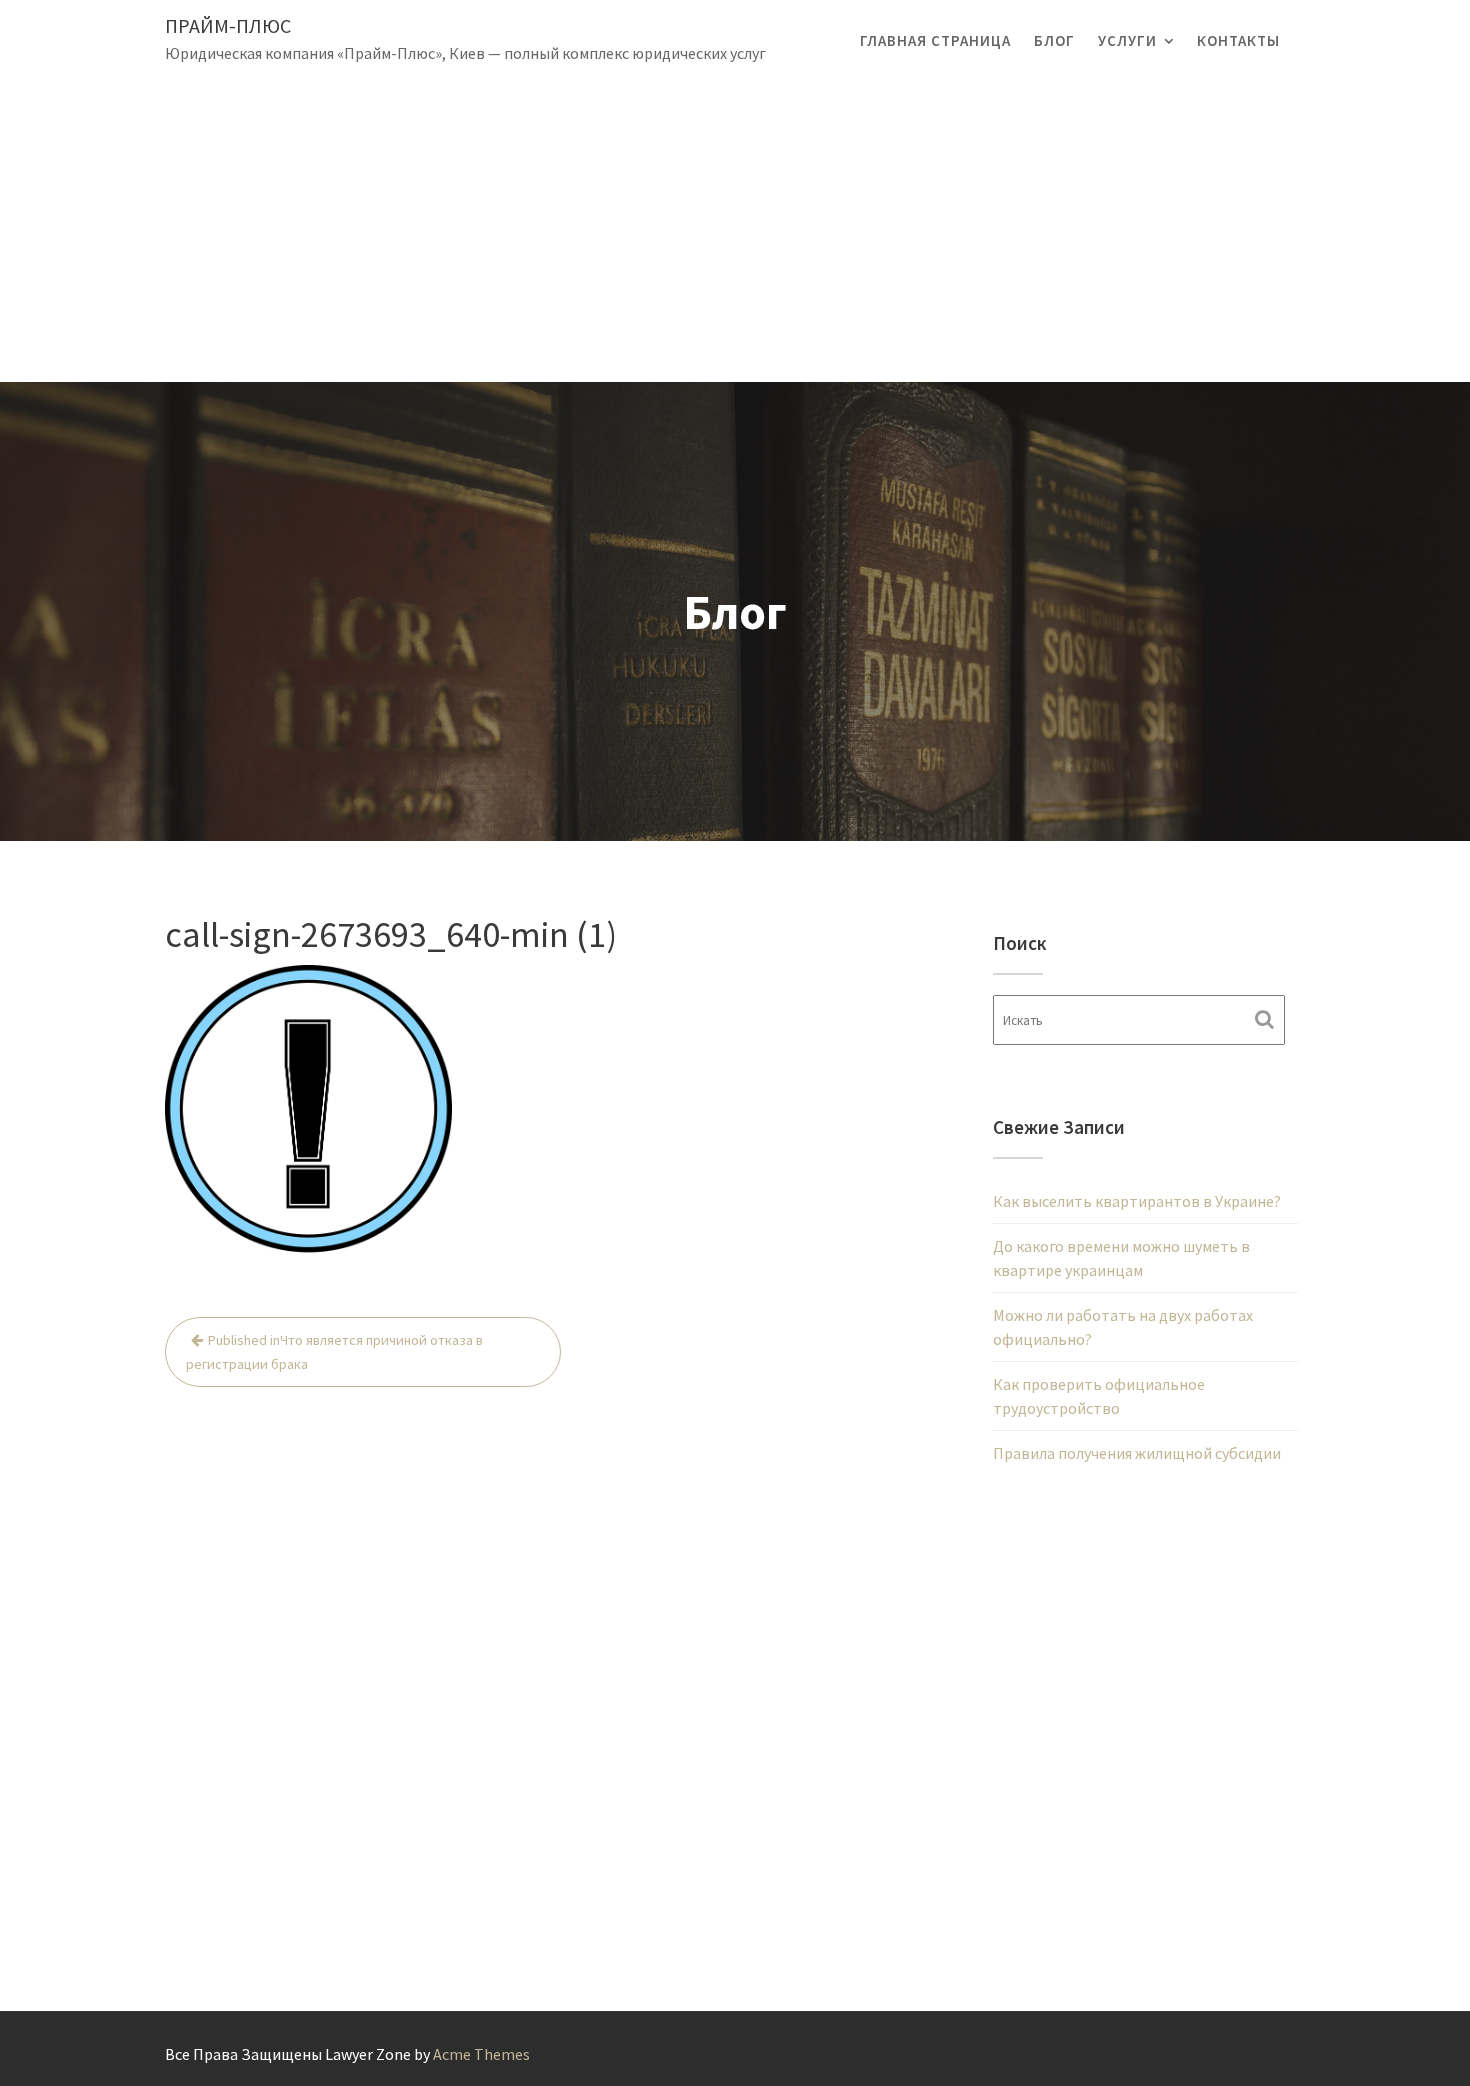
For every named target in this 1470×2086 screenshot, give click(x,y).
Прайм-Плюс (228, 25)
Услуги (1127, 40)
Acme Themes (481, 2054)
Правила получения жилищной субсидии (1137, 1453)
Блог (1054, 40)
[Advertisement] (735, 232)
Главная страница (935, 40)
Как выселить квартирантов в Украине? (1137, 1201)
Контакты (1238, 40)
